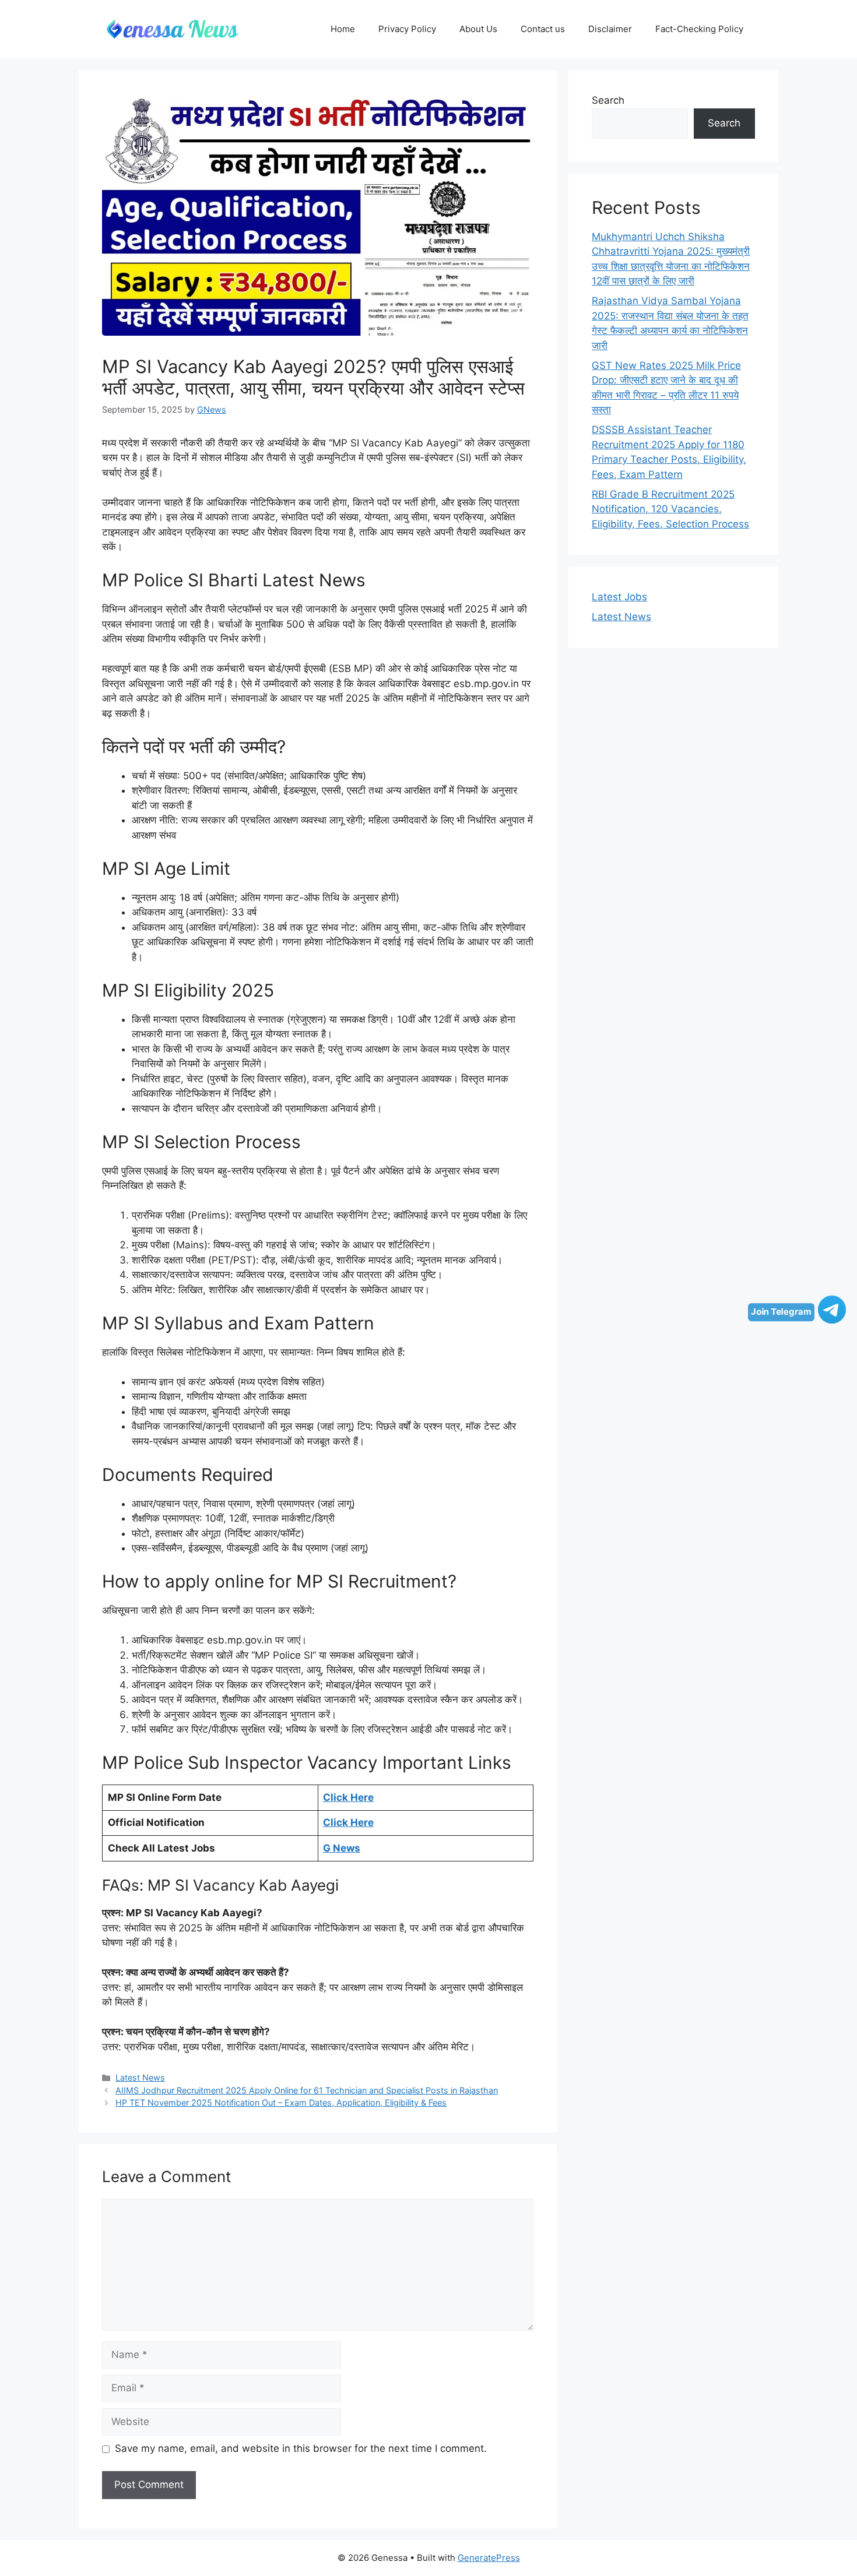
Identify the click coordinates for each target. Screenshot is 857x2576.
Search (608, 100)
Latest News (140, 2077)
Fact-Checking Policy (699, 29)
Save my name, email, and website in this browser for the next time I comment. (301, 2448)
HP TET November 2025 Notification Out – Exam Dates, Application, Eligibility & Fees (281, 2102)
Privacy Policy (407, 29)
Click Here (348, 1797)
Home (343, 29)
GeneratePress (489, 2558)
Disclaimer (610, 29)
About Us (478, 29)
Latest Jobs (619, 597)
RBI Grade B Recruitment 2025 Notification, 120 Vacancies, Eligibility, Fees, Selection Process (670, 509)
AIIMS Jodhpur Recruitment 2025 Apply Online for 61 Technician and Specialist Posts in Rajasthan (307, 2090)
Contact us (543, 29)
